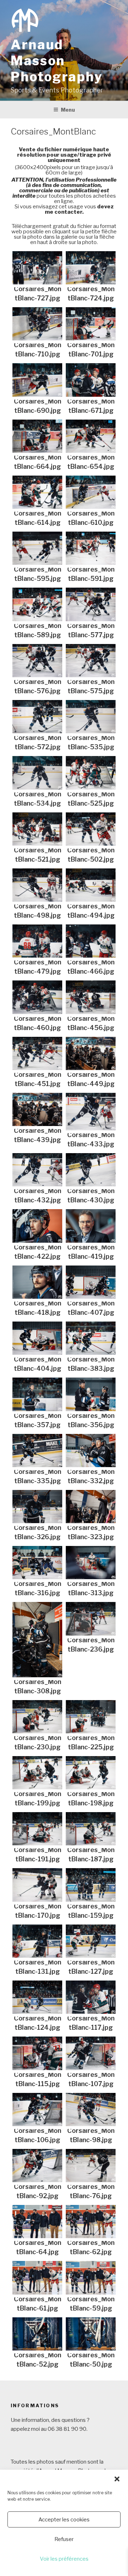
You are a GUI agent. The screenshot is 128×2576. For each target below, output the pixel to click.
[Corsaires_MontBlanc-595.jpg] (37, 548)
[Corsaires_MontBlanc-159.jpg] (91, 1885)
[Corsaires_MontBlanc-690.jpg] (37, 380)
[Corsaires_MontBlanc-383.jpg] (91, 1338)
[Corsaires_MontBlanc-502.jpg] (91, 829)
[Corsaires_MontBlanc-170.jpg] (37, 1885)
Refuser (64, 2539)
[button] (117, 2479)
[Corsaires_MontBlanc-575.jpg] (91, 661)
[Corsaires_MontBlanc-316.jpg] (37, 1563)
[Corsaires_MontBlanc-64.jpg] (37, 2222)
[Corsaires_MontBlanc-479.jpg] (37, 941)
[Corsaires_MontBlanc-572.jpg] (37, 717)
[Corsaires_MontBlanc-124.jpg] (37, 1997)
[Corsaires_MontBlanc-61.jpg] (37, 2278)
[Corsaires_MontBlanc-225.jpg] (91, 1717)
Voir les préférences (64, 2559)
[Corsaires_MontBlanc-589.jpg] (37, 604)
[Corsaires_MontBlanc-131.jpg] (37, 1941)
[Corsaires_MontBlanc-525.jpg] (91, 773)
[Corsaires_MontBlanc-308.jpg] (37, 1639)
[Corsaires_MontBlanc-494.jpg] (91, 885)
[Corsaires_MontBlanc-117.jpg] (91, 1997)
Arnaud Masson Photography (57, 61)
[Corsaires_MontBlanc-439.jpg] (37, 1109)
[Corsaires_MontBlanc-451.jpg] (37, 1053)
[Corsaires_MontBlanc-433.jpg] (91, 1112)
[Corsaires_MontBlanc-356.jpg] (91, 1394)
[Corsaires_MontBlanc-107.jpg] (91, 2053)
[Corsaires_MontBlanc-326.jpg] (37, 1507)
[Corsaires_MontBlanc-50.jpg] (91, 2334)
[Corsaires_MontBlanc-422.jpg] (37, 1226)
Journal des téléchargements (55, 259)
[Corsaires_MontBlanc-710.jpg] (37, 324)
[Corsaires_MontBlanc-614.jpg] (37, 492)
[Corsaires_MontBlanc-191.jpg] (37, 1829)
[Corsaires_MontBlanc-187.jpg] (91, 1829)
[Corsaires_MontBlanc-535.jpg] (91, 717)
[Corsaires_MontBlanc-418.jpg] (37, 1282)
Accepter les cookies (64, 2520)
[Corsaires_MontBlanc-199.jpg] (37, 1773)
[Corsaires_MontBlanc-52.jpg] (37, 2334)
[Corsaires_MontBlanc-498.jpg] (37, 885)
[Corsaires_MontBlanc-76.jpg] (91, 2166)
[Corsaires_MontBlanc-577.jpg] (91, 604)
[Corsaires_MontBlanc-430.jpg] (91, 1170)
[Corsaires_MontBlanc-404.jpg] (37, 1338)
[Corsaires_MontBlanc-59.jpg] (91, 2278)
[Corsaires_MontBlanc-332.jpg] (91, 1451)
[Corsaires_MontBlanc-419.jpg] (91, 1226)
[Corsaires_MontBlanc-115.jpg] (37, 2053)
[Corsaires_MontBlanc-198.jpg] (91, 1773)
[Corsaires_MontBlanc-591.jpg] (91, 548)
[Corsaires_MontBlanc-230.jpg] (37, 1717)
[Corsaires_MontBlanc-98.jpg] (91, 2110)
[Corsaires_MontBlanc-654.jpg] (91, 436)
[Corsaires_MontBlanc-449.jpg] (91, 1053)
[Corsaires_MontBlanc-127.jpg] (91, 1941)
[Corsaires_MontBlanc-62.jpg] (91, 2222)
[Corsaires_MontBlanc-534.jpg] (37, 773)
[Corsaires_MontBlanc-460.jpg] (37, 997)
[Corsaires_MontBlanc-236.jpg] (91, 1619)
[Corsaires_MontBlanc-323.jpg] (91, 1507)
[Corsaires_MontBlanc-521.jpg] (37, 829)
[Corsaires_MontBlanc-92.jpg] (37, 2166)
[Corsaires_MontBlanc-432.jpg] (37, 1170)
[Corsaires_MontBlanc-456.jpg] (91, 997)
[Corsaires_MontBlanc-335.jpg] (37, 1451)
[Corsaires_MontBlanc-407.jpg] (91, 1282)
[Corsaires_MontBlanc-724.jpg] (91, 268)
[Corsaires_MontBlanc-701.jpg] (91, 324)
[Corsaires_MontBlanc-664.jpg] (37, 436)
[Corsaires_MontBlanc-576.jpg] (37, 661)
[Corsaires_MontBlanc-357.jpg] (37, 1394)
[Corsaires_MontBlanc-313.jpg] (91, 1563)
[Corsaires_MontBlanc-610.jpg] (91, 492)
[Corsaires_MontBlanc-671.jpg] (91, 380)
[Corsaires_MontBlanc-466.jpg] (91, 941)
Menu (68, 110)
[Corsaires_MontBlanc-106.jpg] (37, 2110)
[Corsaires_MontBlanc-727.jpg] (37, 268)
